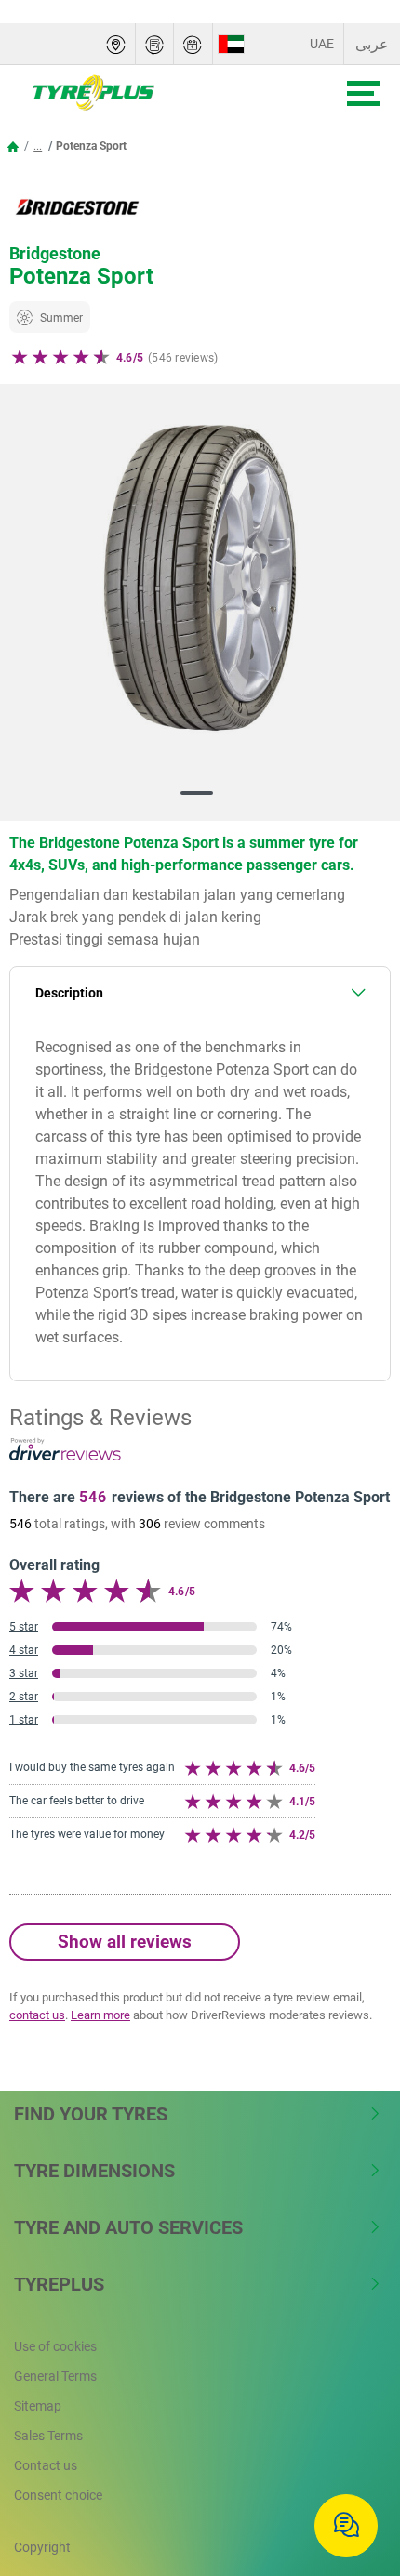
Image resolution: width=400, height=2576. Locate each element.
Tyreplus (59, 2284)
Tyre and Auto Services (128, 2227)
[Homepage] (13, 146)
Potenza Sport (91, 146)
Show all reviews (125, 1942)
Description (69, 993)
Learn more (100, 2015)
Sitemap (38, 2406)
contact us (37, 2015)
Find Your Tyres (91, 2114)
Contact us (46, 2465)
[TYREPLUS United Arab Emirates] (150, 93)
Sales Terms (48, 2436)
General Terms (55, 2376)
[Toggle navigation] (364, 93)
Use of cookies (55, 2346)
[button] (38, 146)
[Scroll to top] (351, 2466)
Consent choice (58, 2495)
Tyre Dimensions (94, 2171)
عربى (372, 44)
